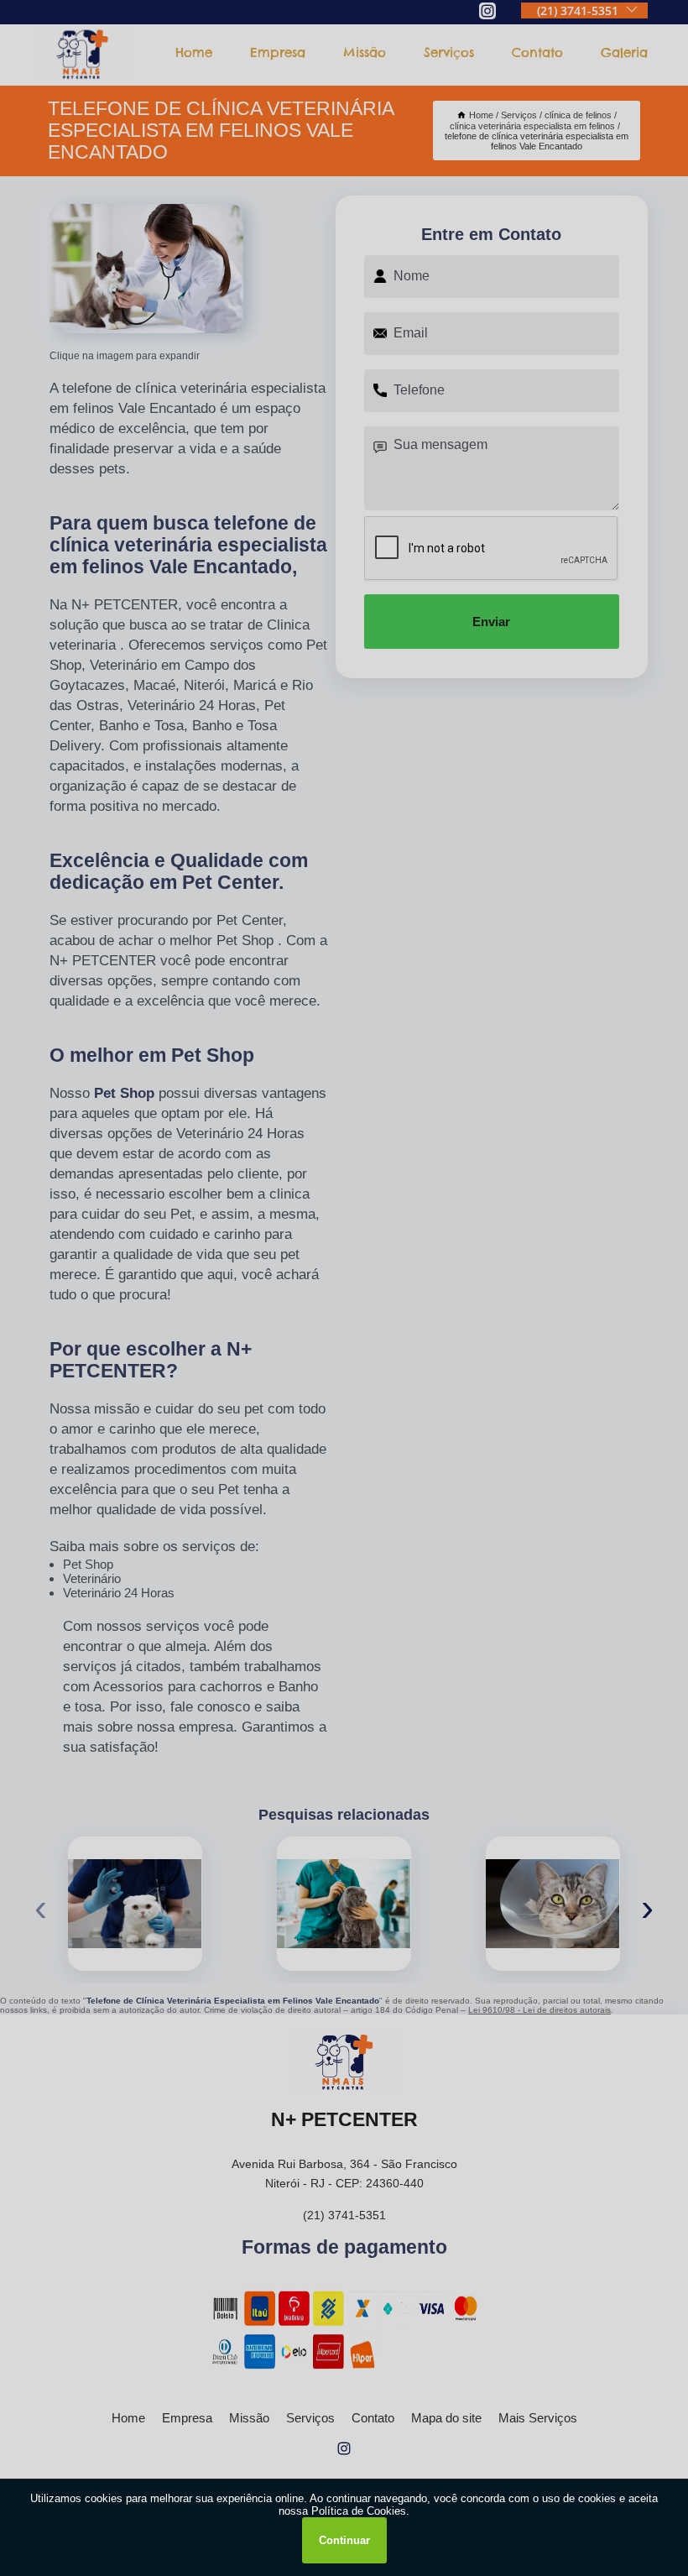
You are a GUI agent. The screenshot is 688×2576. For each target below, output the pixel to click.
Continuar (344, 2540)
